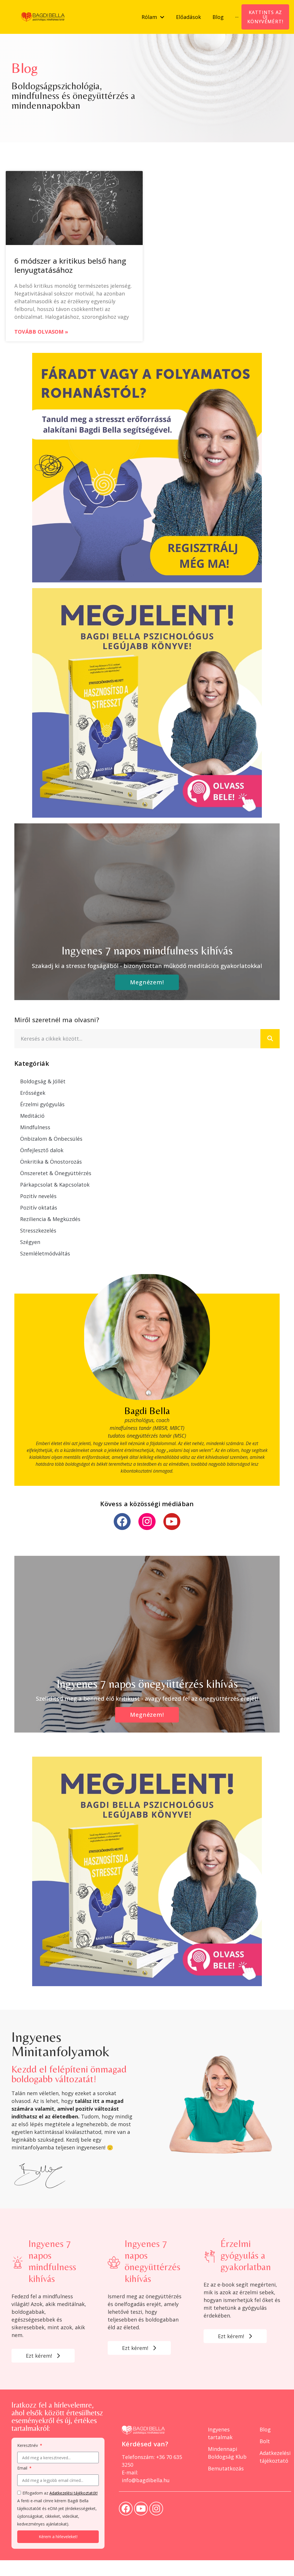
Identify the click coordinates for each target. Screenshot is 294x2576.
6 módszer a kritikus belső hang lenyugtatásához (70, 265)
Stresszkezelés (38, 1230)
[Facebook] (122, 1522)
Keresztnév (28, 2446)
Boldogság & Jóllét (43, 1081)
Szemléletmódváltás (45, 1253)
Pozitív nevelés (38, 1196)
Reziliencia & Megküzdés (50, 1219)
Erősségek (33, 1093)
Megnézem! (147, 982)
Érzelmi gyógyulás (42, 1104)
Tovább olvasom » (41, 332)
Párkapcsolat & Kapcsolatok (55, 1185)
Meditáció (32, 1116)
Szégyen (30, 1242)
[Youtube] (172, 1522)
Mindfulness (35, 1127)
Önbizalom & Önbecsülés (51, 1139)
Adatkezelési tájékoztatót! (73, 2493)
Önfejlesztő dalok (42, 1150)
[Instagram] (147, 1522)
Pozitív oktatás (39, 1208)
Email (23, 2468)
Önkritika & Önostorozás (51, 1162)
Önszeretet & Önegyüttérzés (56, 1173)
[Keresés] (270, 1039)
